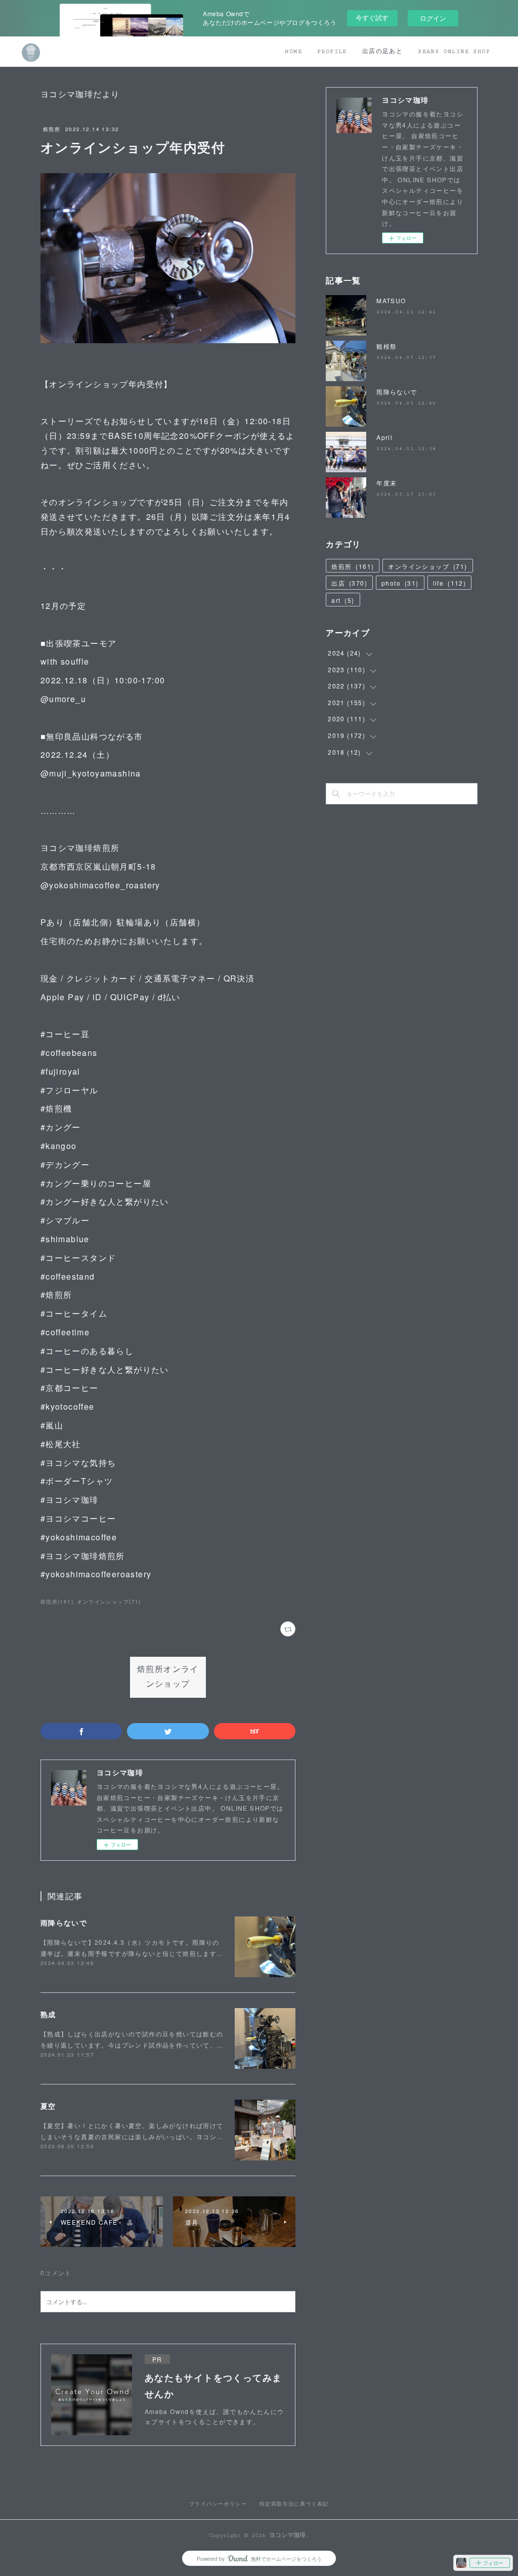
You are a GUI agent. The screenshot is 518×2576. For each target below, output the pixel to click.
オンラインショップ (427, 566)
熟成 (48, 2014)
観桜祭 (386, 346)
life (450, 583)
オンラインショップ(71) (109, 1602)
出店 (349, 583)
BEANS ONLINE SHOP (454, 51)
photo (400, 583)
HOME (293, 51)
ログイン (433, 18)
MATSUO (391, 300)
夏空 (48, 2106)
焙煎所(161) (57, 1602)
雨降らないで (64, 1923)
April (384, 437)
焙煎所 (52, 129)
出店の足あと (382, 51)
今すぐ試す (372, 17)
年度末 (386, 483)
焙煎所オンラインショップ (168, 1677)
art (343, 600)
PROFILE (332, 51)
